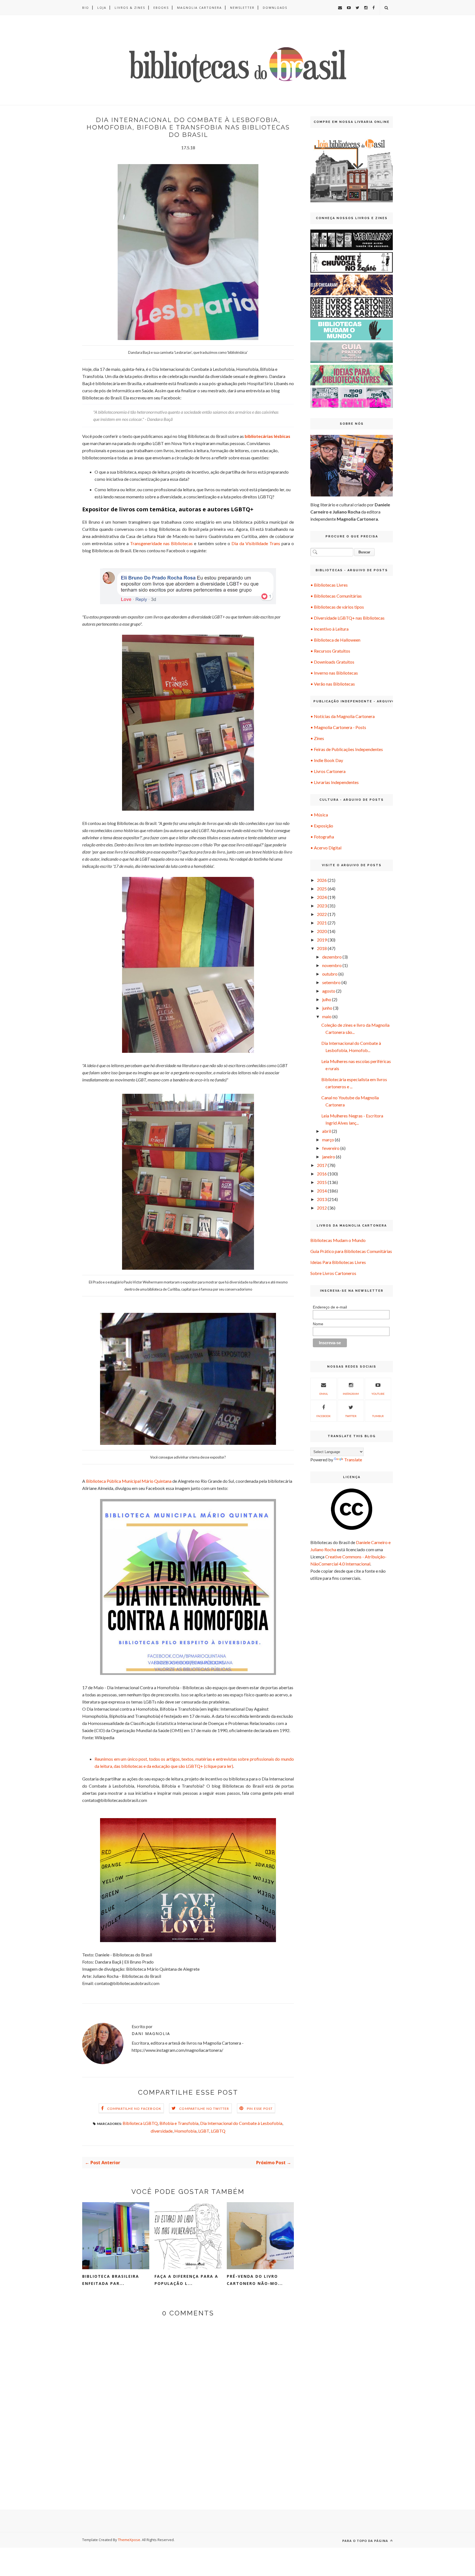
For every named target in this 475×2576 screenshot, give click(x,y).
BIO (86, 8)
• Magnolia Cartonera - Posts (338, 727)
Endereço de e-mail (330, 1307)
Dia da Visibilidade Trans (256, 543)
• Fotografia (322, 837)
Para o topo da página (366, 2541)
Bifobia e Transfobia (179, 2123)
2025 (322, 889)
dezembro (332, 957)
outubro (330, 974)
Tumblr (378, 1416)
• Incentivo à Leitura (329, 629)
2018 (322, 948)
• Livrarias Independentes (335, 782)
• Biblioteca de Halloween (335, 640)
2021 (322, 923)
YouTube (378, 1394)
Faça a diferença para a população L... (186, 2280)
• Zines (317, 738)
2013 (322, 1199)
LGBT (204, 2131)
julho (327, 999)
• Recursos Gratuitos (330, 651)
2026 (322, 880)
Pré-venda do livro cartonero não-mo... (255, 2280)
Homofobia (185, 2131)
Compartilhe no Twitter (204, 2109)
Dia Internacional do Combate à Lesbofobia (241, 2123)
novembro (332, 965)
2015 (322, 1182)
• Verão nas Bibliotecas (333, 684)
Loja (102, 8)
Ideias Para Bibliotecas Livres (338, 1262)
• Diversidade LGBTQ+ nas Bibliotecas (347, 618)
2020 (322, 931)
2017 (322, 1165)
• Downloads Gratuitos (332, 662)
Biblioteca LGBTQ (140, 2123)
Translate (353, 1460)
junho (327, 1008)
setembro (331, 982)
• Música (319, 815)
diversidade (162, 2131)
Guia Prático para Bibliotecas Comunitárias (351, 1251)
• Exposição (322, 826)
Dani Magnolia (151, 2034)
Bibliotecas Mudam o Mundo (338, 1240)
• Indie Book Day (327, 760)
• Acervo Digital (326, 848)
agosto (329, 991)
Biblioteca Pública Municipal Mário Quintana (129, 1481)
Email (324, 1394)
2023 (322, 906)
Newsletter (242, 8)
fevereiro (331, 1148)
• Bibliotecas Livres (329, 585)
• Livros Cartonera (328, 771)
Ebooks (161, 8)
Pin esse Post (260, 2109)
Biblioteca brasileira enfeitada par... (111, 2280)
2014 (322, 1191)
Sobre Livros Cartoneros (333, 1273)
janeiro (329, 1157)
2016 (322, 1174)
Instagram (351, 1394)
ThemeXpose (129, 2540)
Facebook (324, 1416)
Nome (318, 1324)
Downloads (275, 8)
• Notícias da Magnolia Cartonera (343, 716)
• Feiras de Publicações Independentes (347, 749)
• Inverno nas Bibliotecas (334, 673)
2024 (322, 897)
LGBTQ (218, 2131)
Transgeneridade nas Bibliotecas (161, 543)
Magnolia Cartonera (199, 8)
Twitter (351, 1416)
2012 (322, 1208)
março (328, 1140)
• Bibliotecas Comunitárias (336, 596)
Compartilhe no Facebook (134, 2109)
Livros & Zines (130, 8)
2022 (322, 914)
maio (327, 1016)
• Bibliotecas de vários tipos (337, 607)
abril (327, 1131)
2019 (322, 940)
